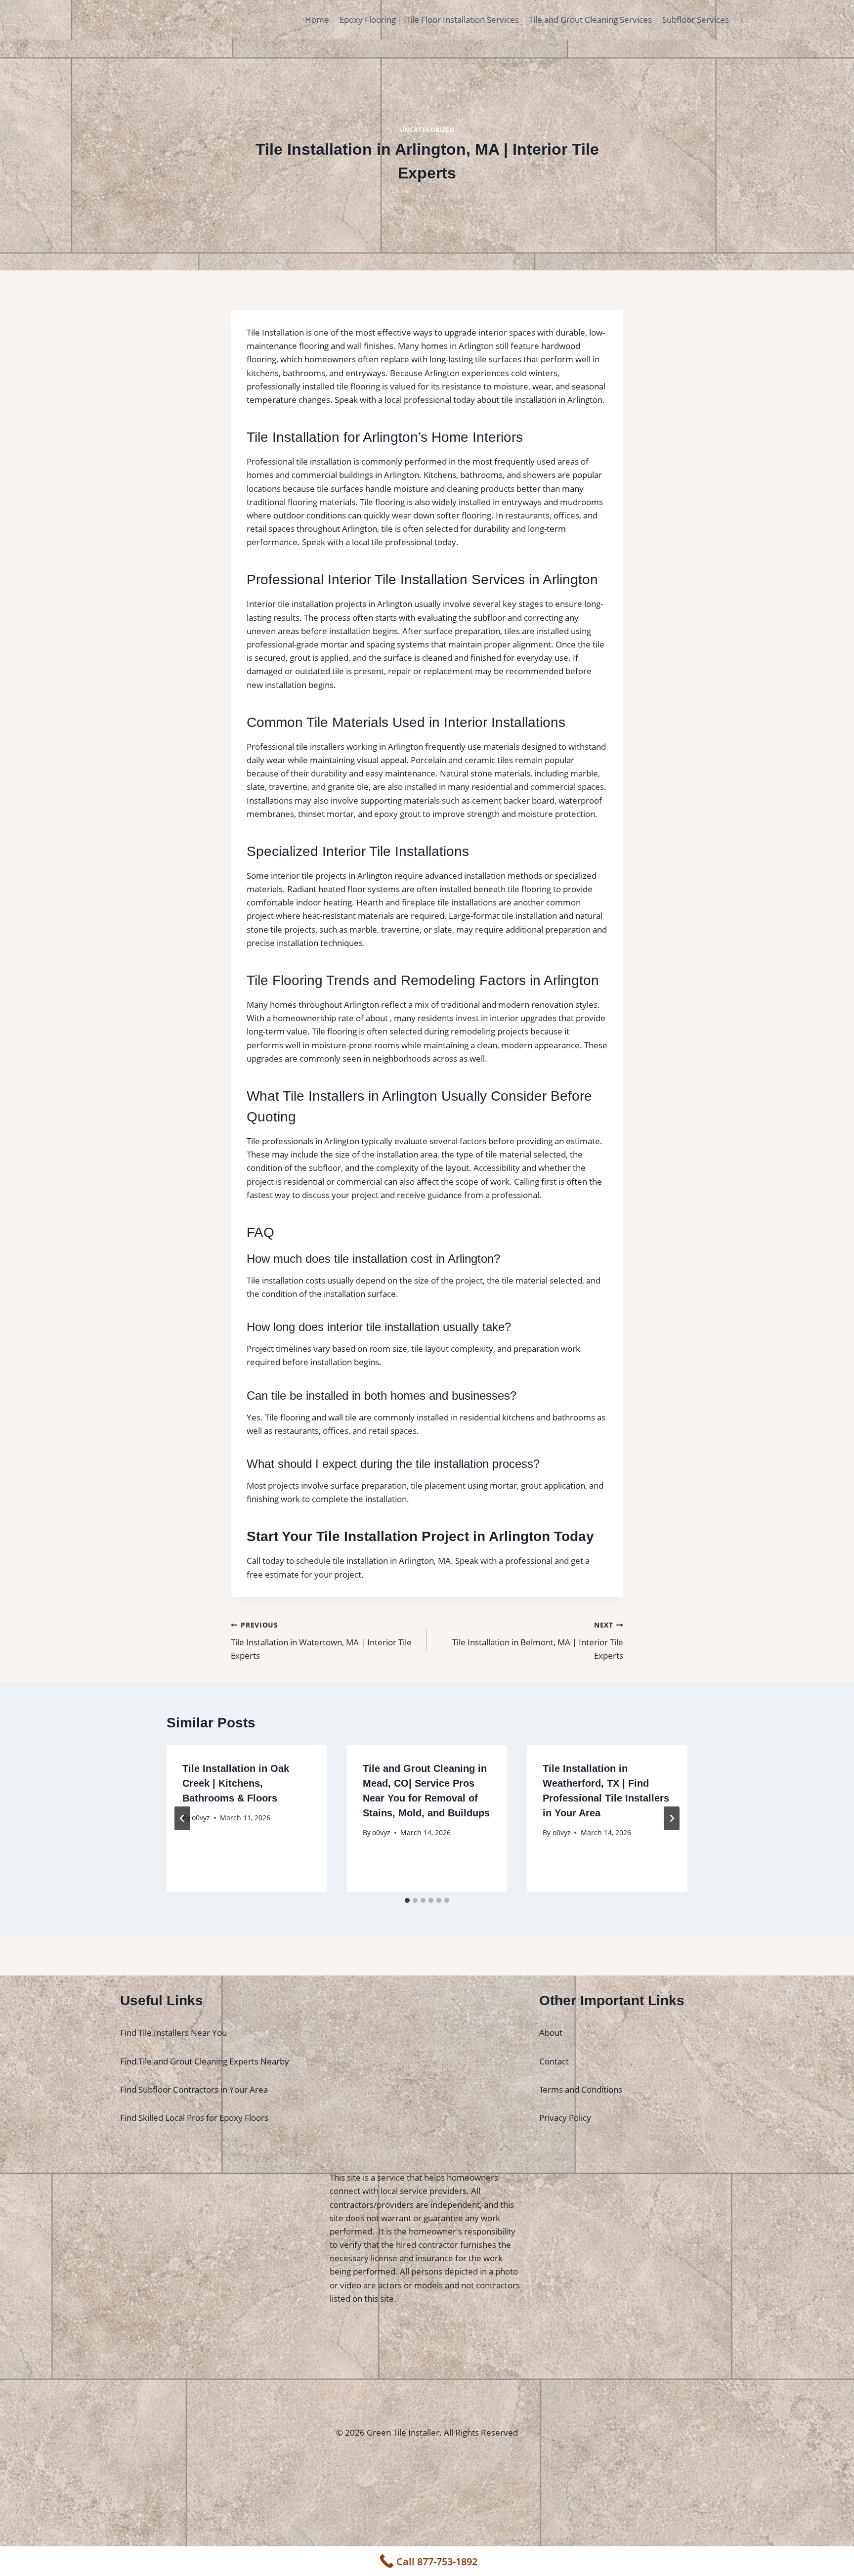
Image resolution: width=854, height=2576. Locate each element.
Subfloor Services (696, 20)
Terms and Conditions (581, 2089)
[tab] (407, 1900)
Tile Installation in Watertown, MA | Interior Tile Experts (321, 1641)
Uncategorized (427, 129)
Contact (554, 2061)
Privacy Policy (565, 2118)
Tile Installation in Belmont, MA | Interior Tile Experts (538, 1641)
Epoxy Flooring (368, 20)
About (551, 2033)
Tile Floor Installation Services (462, 20)
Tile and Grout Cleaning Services (590, 20)
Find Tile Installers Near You (173, 2033)
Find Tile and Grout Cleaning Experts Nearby (205, 2061)
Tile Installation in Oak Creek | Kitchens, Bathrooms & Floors (236, 1783)
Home (317, 20)
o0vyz (201, 1818)
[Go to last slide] (182, 1818)
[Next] (672, 1818)
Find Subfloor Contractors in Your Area (194, 2089)
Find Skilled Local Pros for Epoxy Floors (194, 2118)
